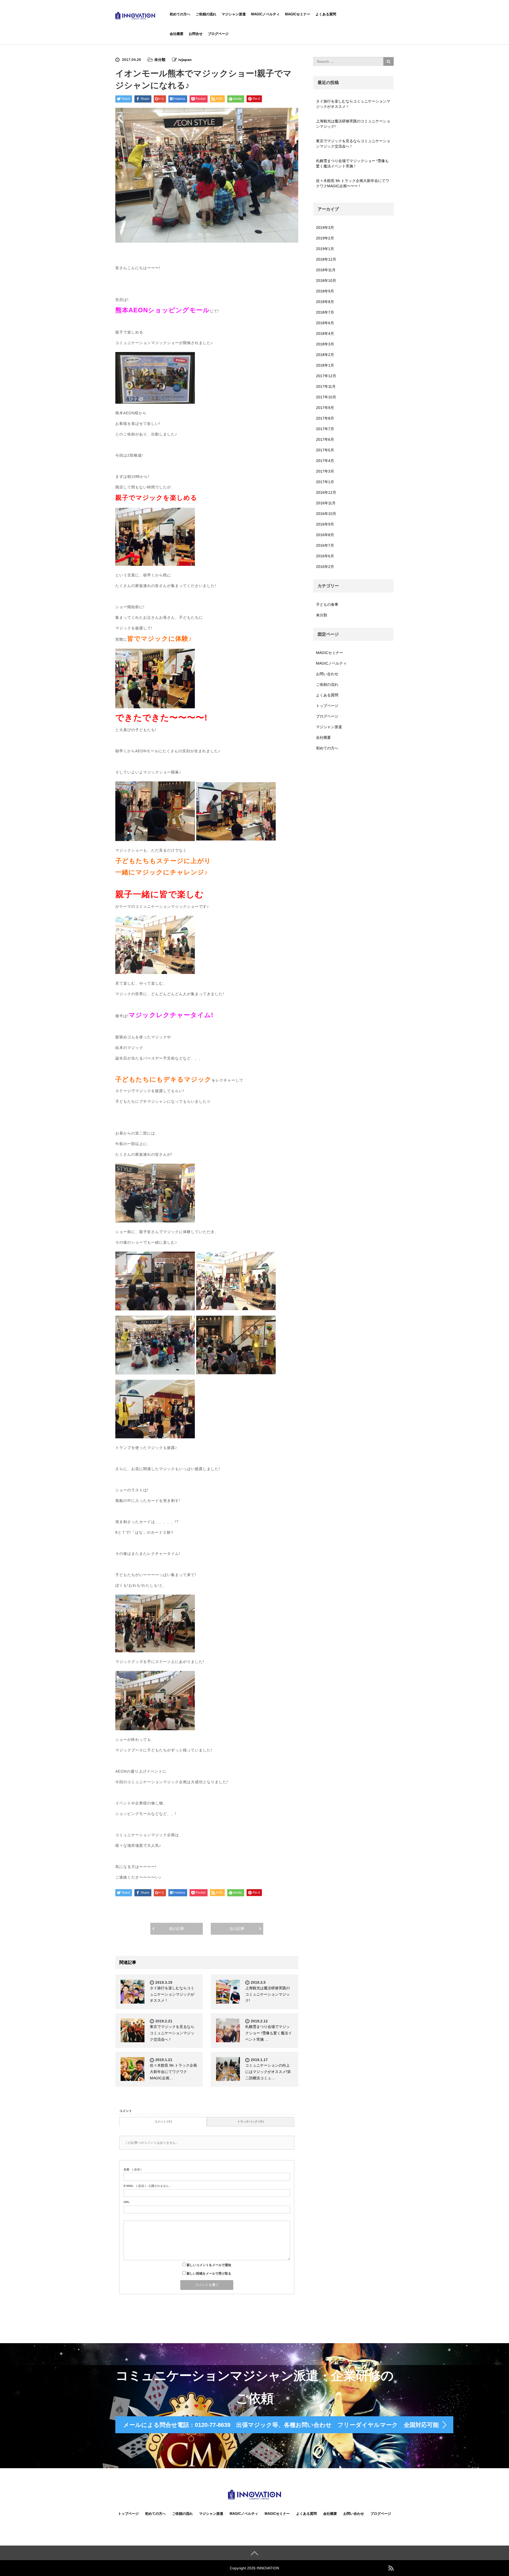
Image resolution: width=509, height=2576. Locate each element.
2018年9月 (325, 291)
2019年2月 (325, 238)
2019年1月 (325, 249)
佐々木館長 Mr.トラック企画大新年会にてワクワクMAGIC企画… (173, 2072)
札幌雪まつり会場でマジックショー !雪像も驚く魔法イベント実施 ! (352, 163)
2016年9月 (325, 524)
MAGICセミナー (298, 14)
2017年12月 (326, 376)
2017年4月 (325, 461)
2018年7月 (325, 312)
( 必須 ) (133, 2169)
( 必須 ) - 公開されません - (147, 2186)
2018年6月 (325, 323)
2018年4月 (325, 333)
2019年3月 (325, 228)
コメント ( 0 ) (163, 2121)
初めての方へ (180, 14)
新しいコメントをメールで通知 (209, 2265)
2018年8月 (325, 302)
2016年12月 (326, 492)
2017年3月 (325, 471)
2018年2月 (325, 355)
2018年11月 (326, 270)
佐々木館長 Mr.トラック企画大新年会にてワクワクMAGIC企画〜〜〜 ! (353, 183)
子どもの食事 (327, 604)
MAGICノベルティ (265, 14)
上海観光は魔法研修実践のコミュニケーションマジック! (267, 1994)
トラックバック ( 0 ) (251, 2121)
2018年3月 (325, 344)
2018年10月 (326, 281)
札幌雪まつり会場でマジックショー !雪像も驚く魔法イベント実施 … (269, 2033)
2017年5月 (325, 450)
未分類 (160, 60)
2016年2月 (325, 567)
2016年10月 (326, 514)
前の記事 (177, 1929)
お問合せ (196, 34)
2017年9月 (325, 408)
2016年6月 (325, 556)
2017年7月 (325, 429)
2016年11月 (326, 503)
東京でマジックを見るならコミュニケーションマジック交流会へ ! (172, 2033)
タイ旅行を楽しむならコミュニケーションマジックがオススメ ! (172, 1994)
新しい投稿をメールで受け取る (209, 2274)
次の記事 (237, 1929)
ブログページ (218, 34)
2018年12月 (326, 259)
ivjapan (185, 60)
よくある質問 (326, 14)
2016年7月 (325, 545)
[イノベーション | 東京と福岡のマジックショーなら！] (135, 15)
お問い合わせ (327, 674)
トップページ (327, 706)
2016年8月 (325, 535)
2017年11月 (326, 386)
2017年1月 (325, 482)
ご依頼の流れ (206, 14)
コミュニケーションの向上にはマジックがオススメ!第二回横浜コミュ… (268, 2072)
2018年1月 (325, 365)
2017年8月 (325, 418)
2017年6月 (325, 439)
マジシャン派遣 (234, 14)
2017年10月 (326, 397)
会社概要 (177, 34)
